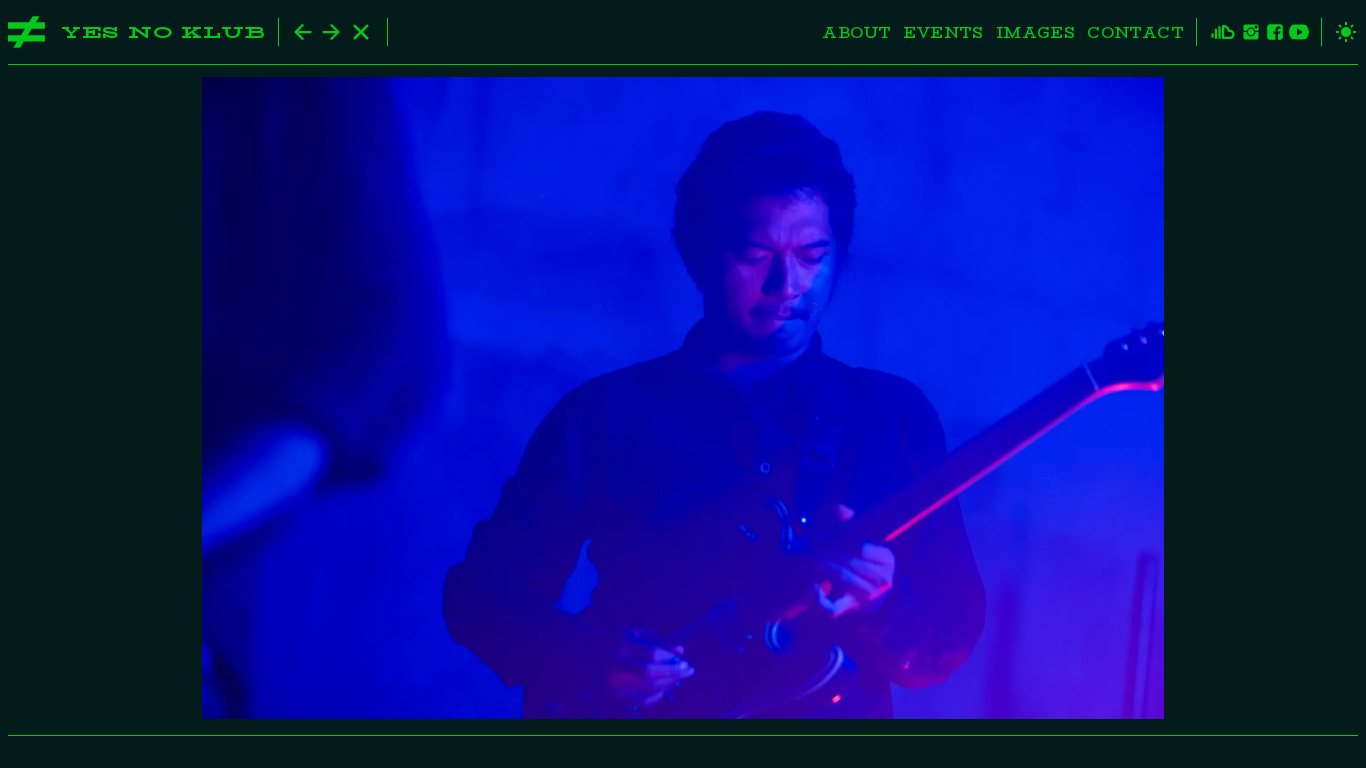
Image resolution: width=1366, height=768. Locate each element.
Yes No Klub (163, 32)
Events (943, 32)
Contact (1135, 32)
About (856, 32)
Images (1035, 32)
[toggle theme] (1339, 32)
